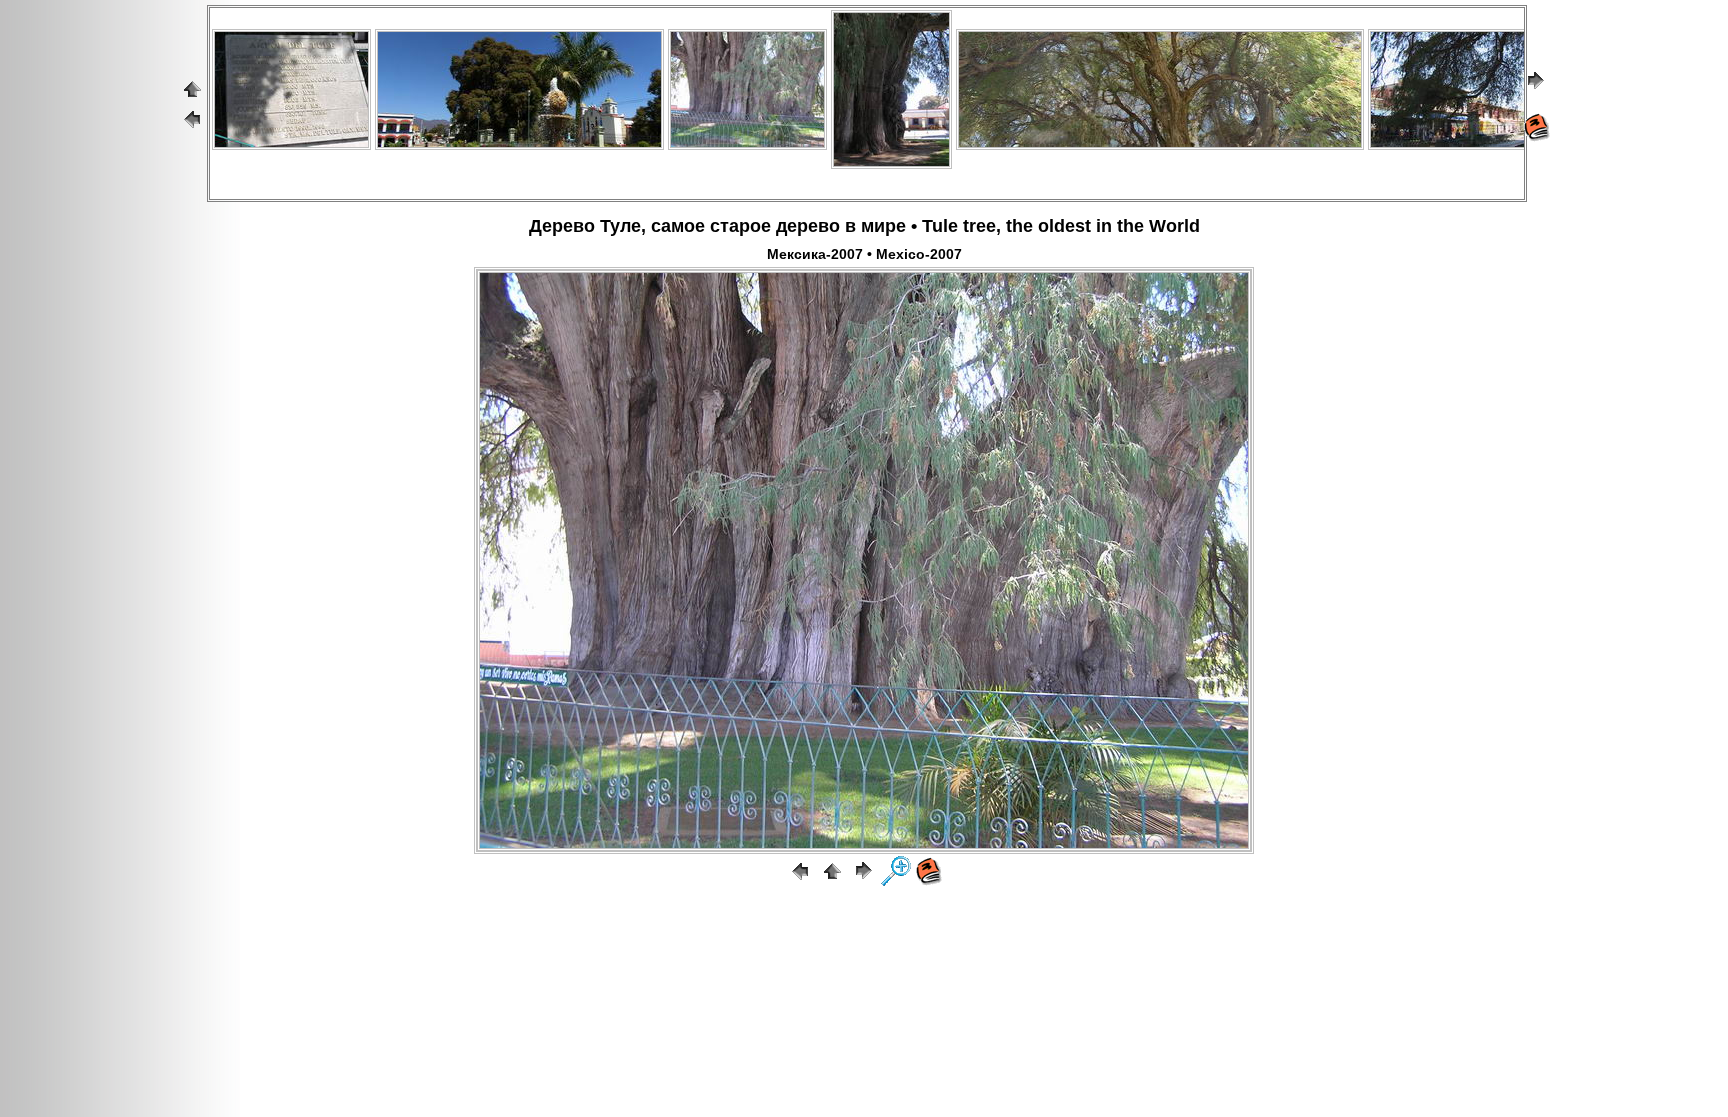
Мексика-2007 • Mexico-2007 (864, 254)
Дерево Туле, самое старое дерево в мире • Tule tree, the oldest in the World (864, 226)
